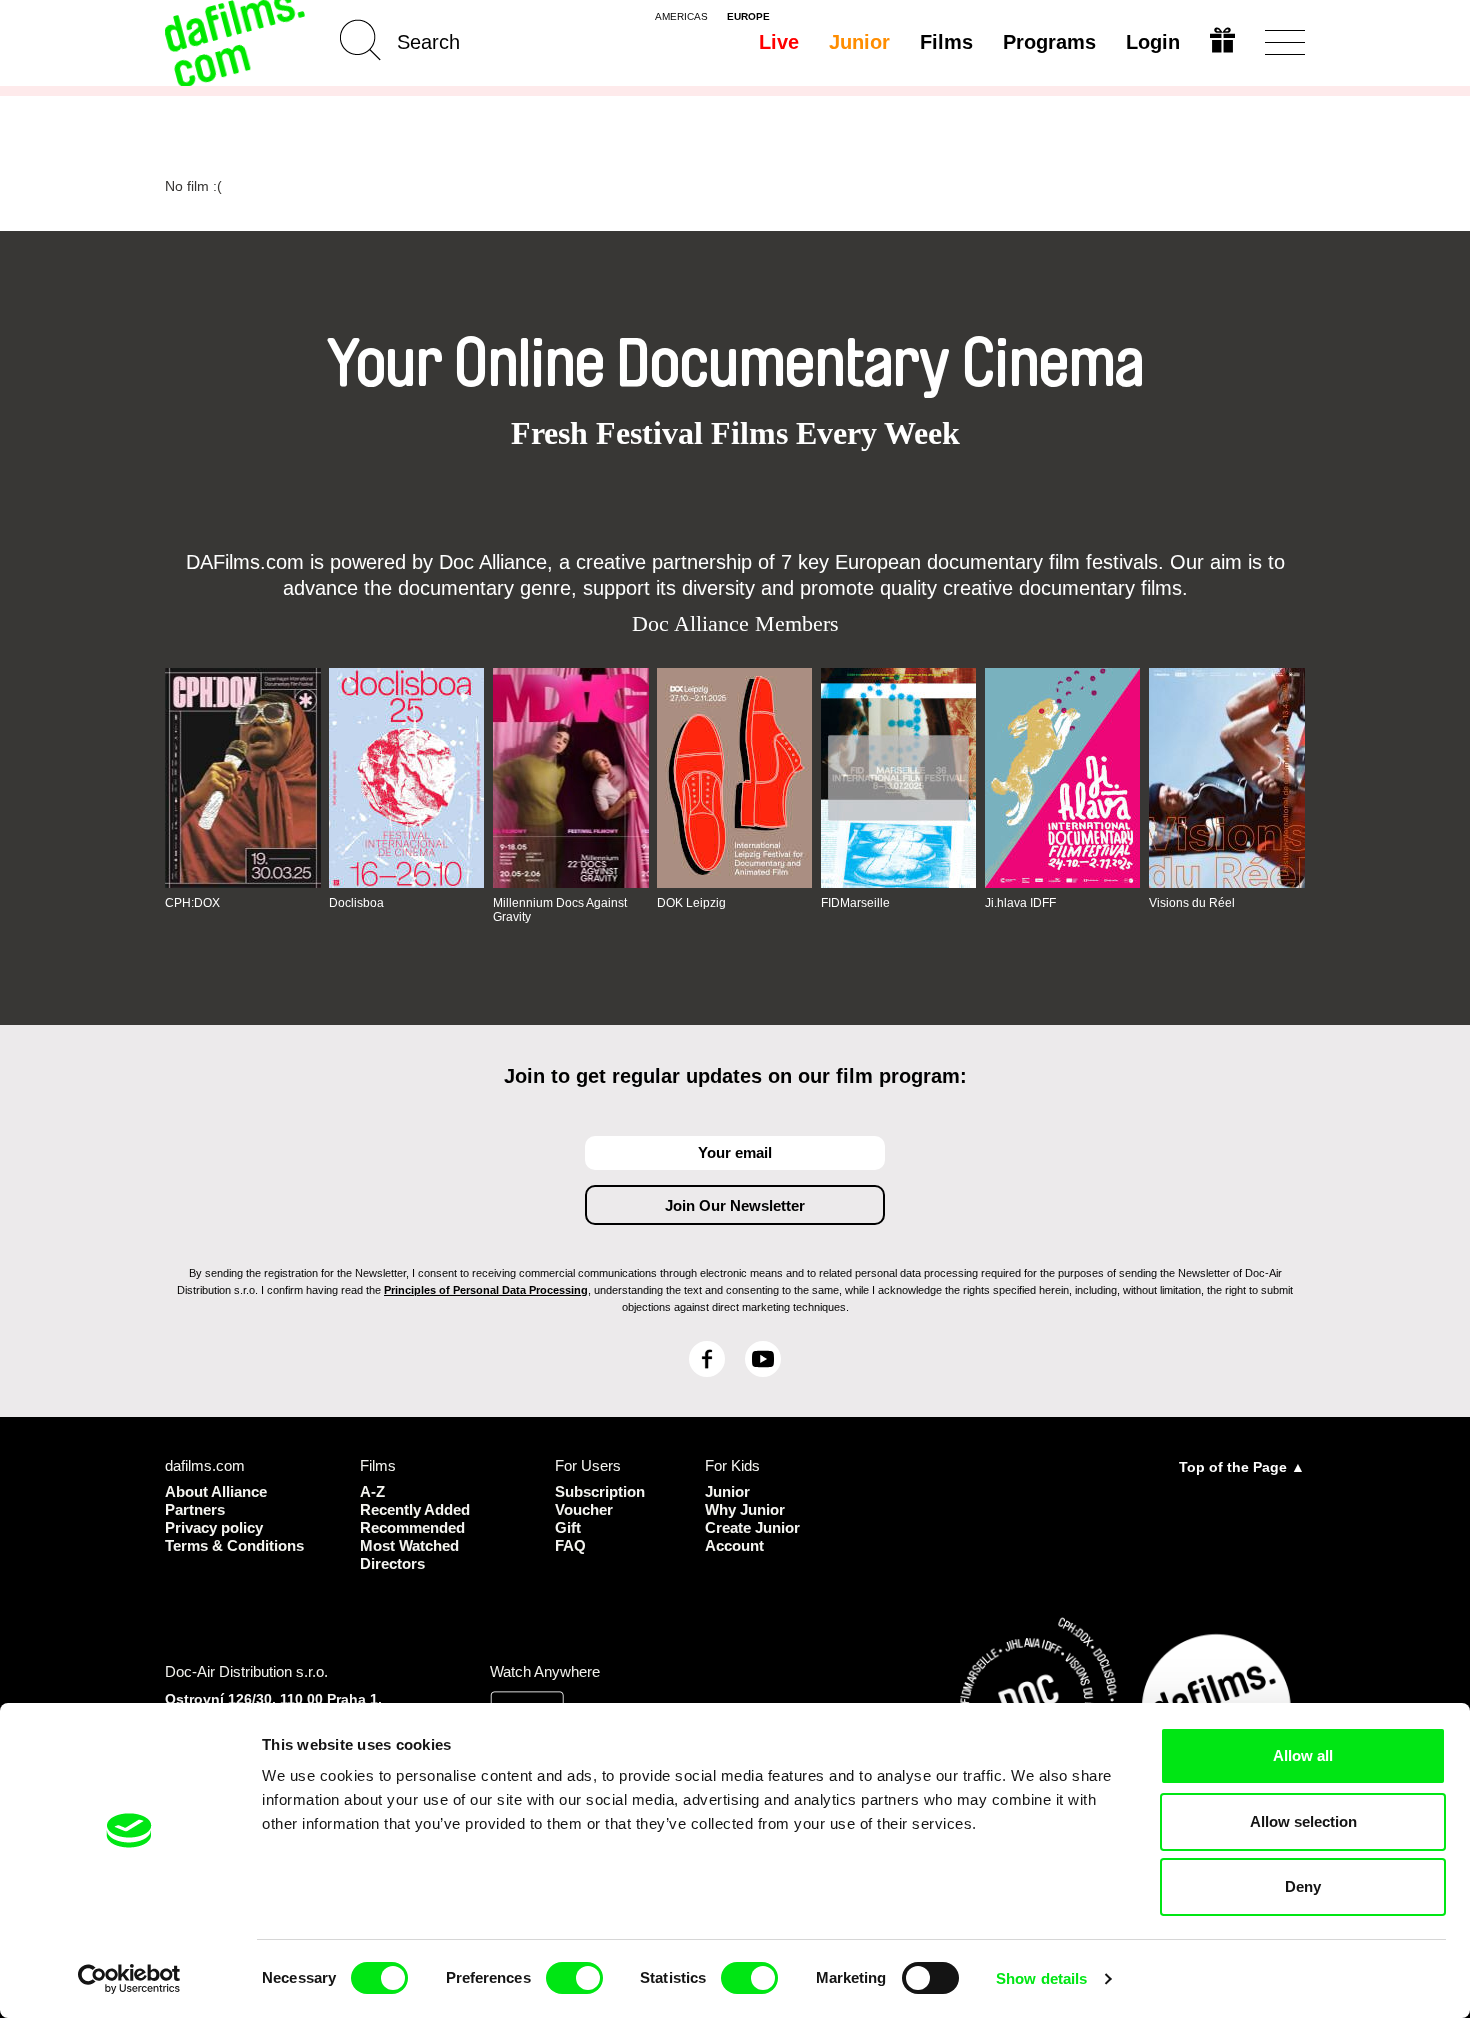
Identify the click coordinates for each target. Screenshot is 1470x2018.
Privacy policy (214, 1527)
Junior (859, 42)
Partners (195, 1509)
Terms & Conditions (234, 1545)
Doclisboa (356, 903)
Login (1153, 42)
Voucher (584, 1509)
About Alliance (216, 1491)
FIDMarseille (855, 903)
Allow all (1303, 1755)
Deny (1303, 1886)
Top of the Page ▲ (1242, 1467)
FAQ (570, 1545)
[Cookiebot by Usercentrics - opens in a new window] (129, 1979)
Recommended (412, 1527)
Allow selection (1303, 1821)
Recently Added (415, 1509)
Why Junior (745, 1509)
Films (946, 42)
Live (779, 42)
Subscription (600, 1491)
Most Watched (409, 1545)
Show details (1041, 1978)
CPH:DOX (192, 903)
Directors (392, 1563)
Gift (568, 1527)
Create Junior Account (752, 1536)
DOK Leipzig (691, 903)
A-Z (372, 1491)
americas (681, 17)
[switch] (574, 1978)
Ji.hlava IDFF (1020, 903)
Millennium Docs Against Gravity (560, 910)
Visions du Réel (1192, 903)
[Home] (237, 42)
